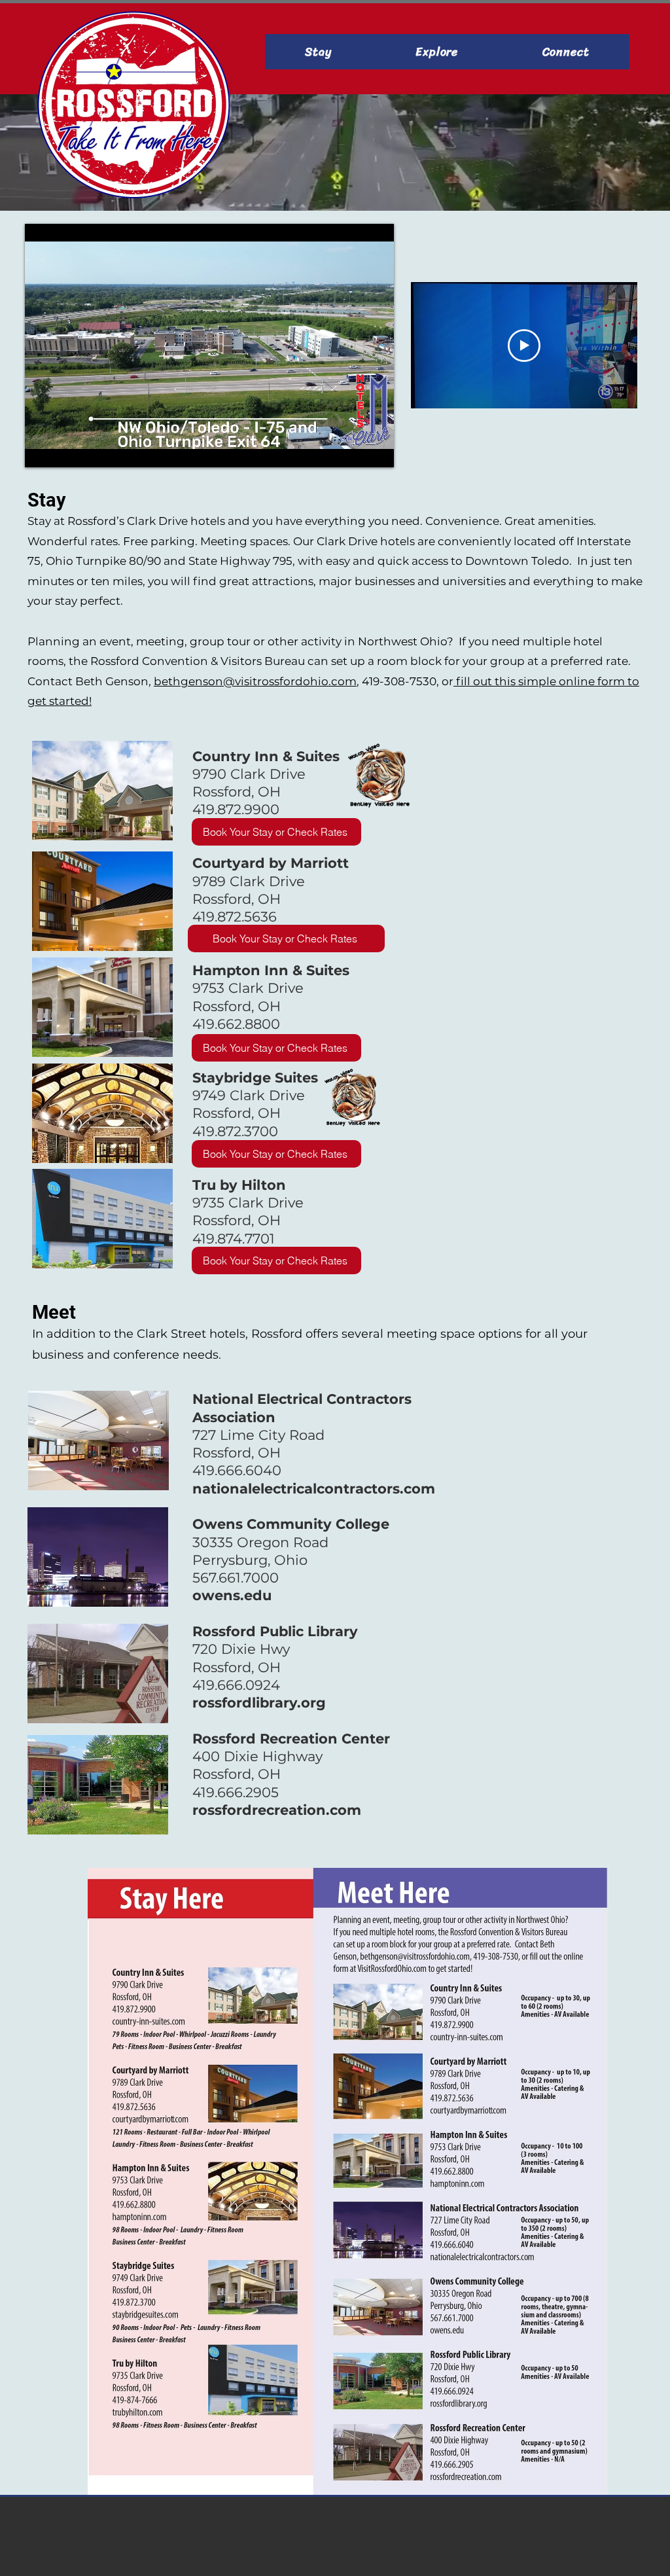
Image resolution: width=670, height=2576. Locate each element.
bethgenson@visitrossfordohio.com (255, 681)
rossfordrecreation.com (277, 1810)
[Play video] (524, 346)
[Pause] (42, 450)
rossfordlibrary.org (259, 1703)
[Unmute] (64, 450)
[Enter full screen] (376, 450)
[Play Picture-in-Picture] (354, 450)
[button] (318, 52)
